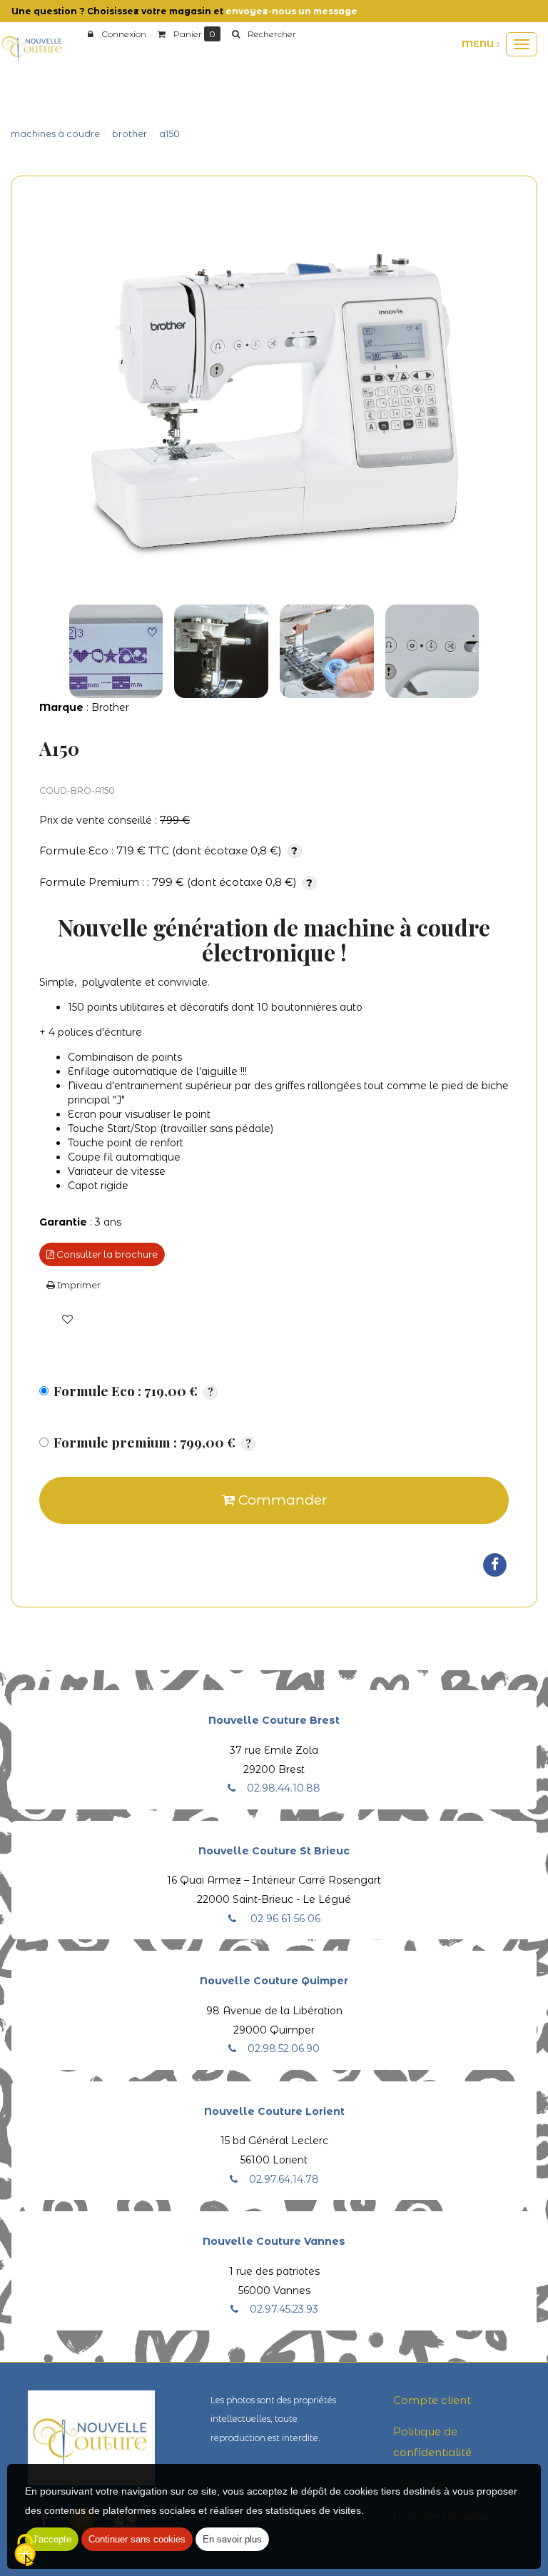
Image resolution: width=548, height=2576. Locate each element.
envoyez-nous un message (291, 11)
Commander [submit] (281, 1500)
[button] (264, 34)
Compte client (432, 2400)
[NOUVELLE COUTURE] (32, 48)
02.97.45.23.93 (284, 2309)
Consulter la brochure (106, 1254)
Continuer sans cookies (137, 2539)
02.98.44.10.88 (284, 1788)
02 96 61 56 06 (284, 1919)
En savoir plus (232, 2539)
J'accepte (52, 2539)
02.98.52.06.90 (284, 2049)
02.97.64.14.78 (284, 2179)
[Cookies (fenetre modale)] (25, 2551)
